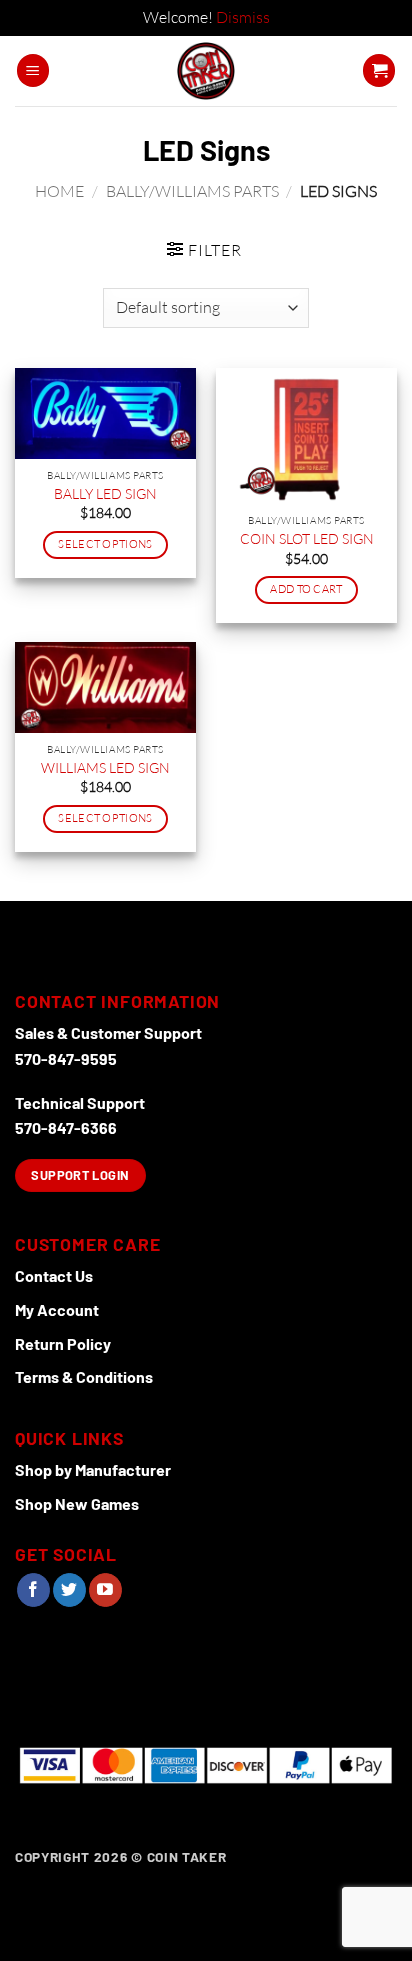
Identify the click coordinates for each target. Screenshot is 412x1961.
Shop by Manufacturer (93, 1469)
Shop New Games (77, 1503)
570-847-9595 (66, 1058)
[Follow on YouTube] (105, 1590)
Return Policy (63, 1343)
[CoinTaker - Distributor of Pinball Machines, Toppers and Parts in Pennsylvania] (206, 71)
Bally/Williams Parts (192, 191)
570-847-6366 (66, 1127)
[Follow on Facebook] (33, 1590)
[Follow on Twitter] (69, 1590)
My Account (57, 1309)
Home (59, 191)
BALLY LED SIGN (105, 493)
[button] (33, 70)
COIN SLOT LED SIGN (307, 538)
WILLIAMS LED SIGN (105, 767)
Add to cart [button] (306, 589)
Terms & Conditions (84, 1376)
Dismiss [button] (243, 17)
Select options (105, 544)
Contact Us (54, 1275)
